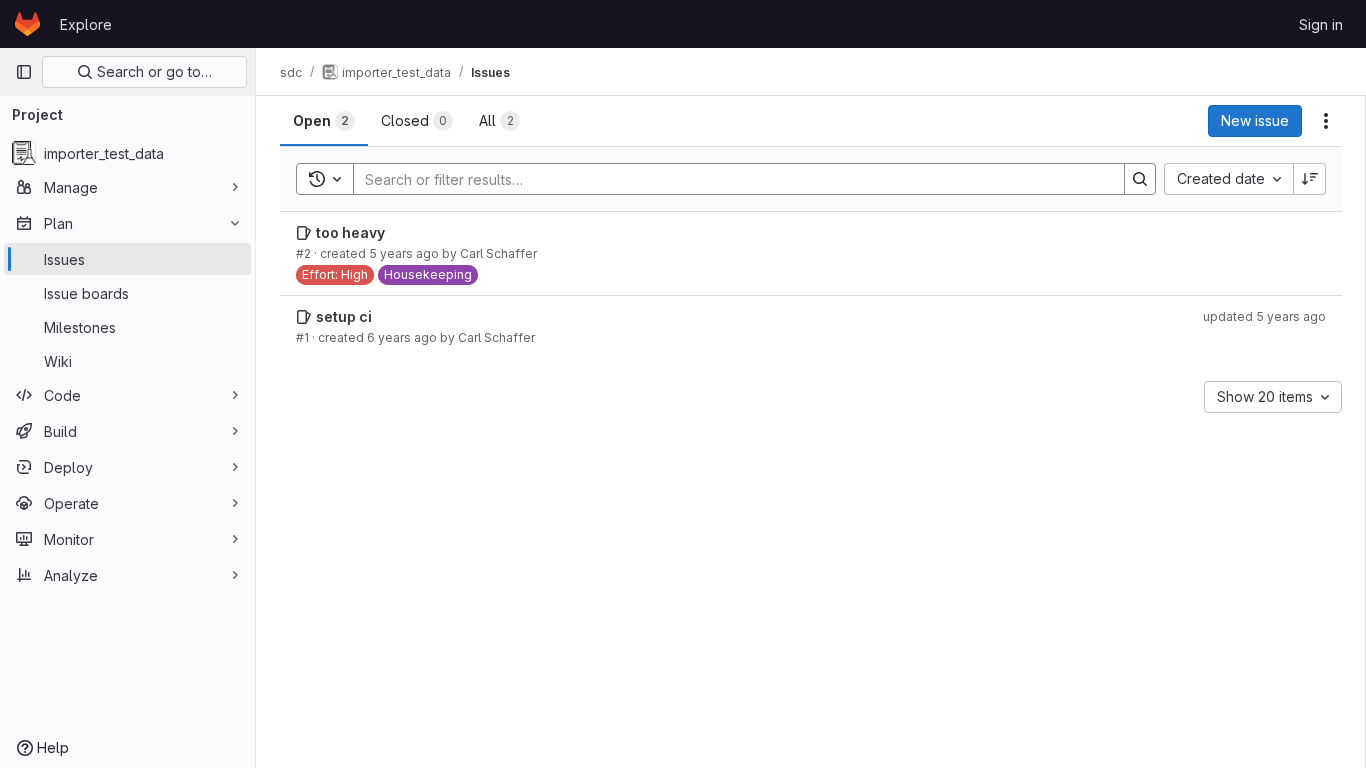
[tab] (324, 121)
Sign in (1321, 24)
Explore (86, 24)
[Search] (1140, 179)
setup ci (344, 316)
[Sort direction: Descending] (1310, 179)
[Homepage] (27, 24)
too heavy (350, 232)
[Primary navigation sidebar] (24, 72)
